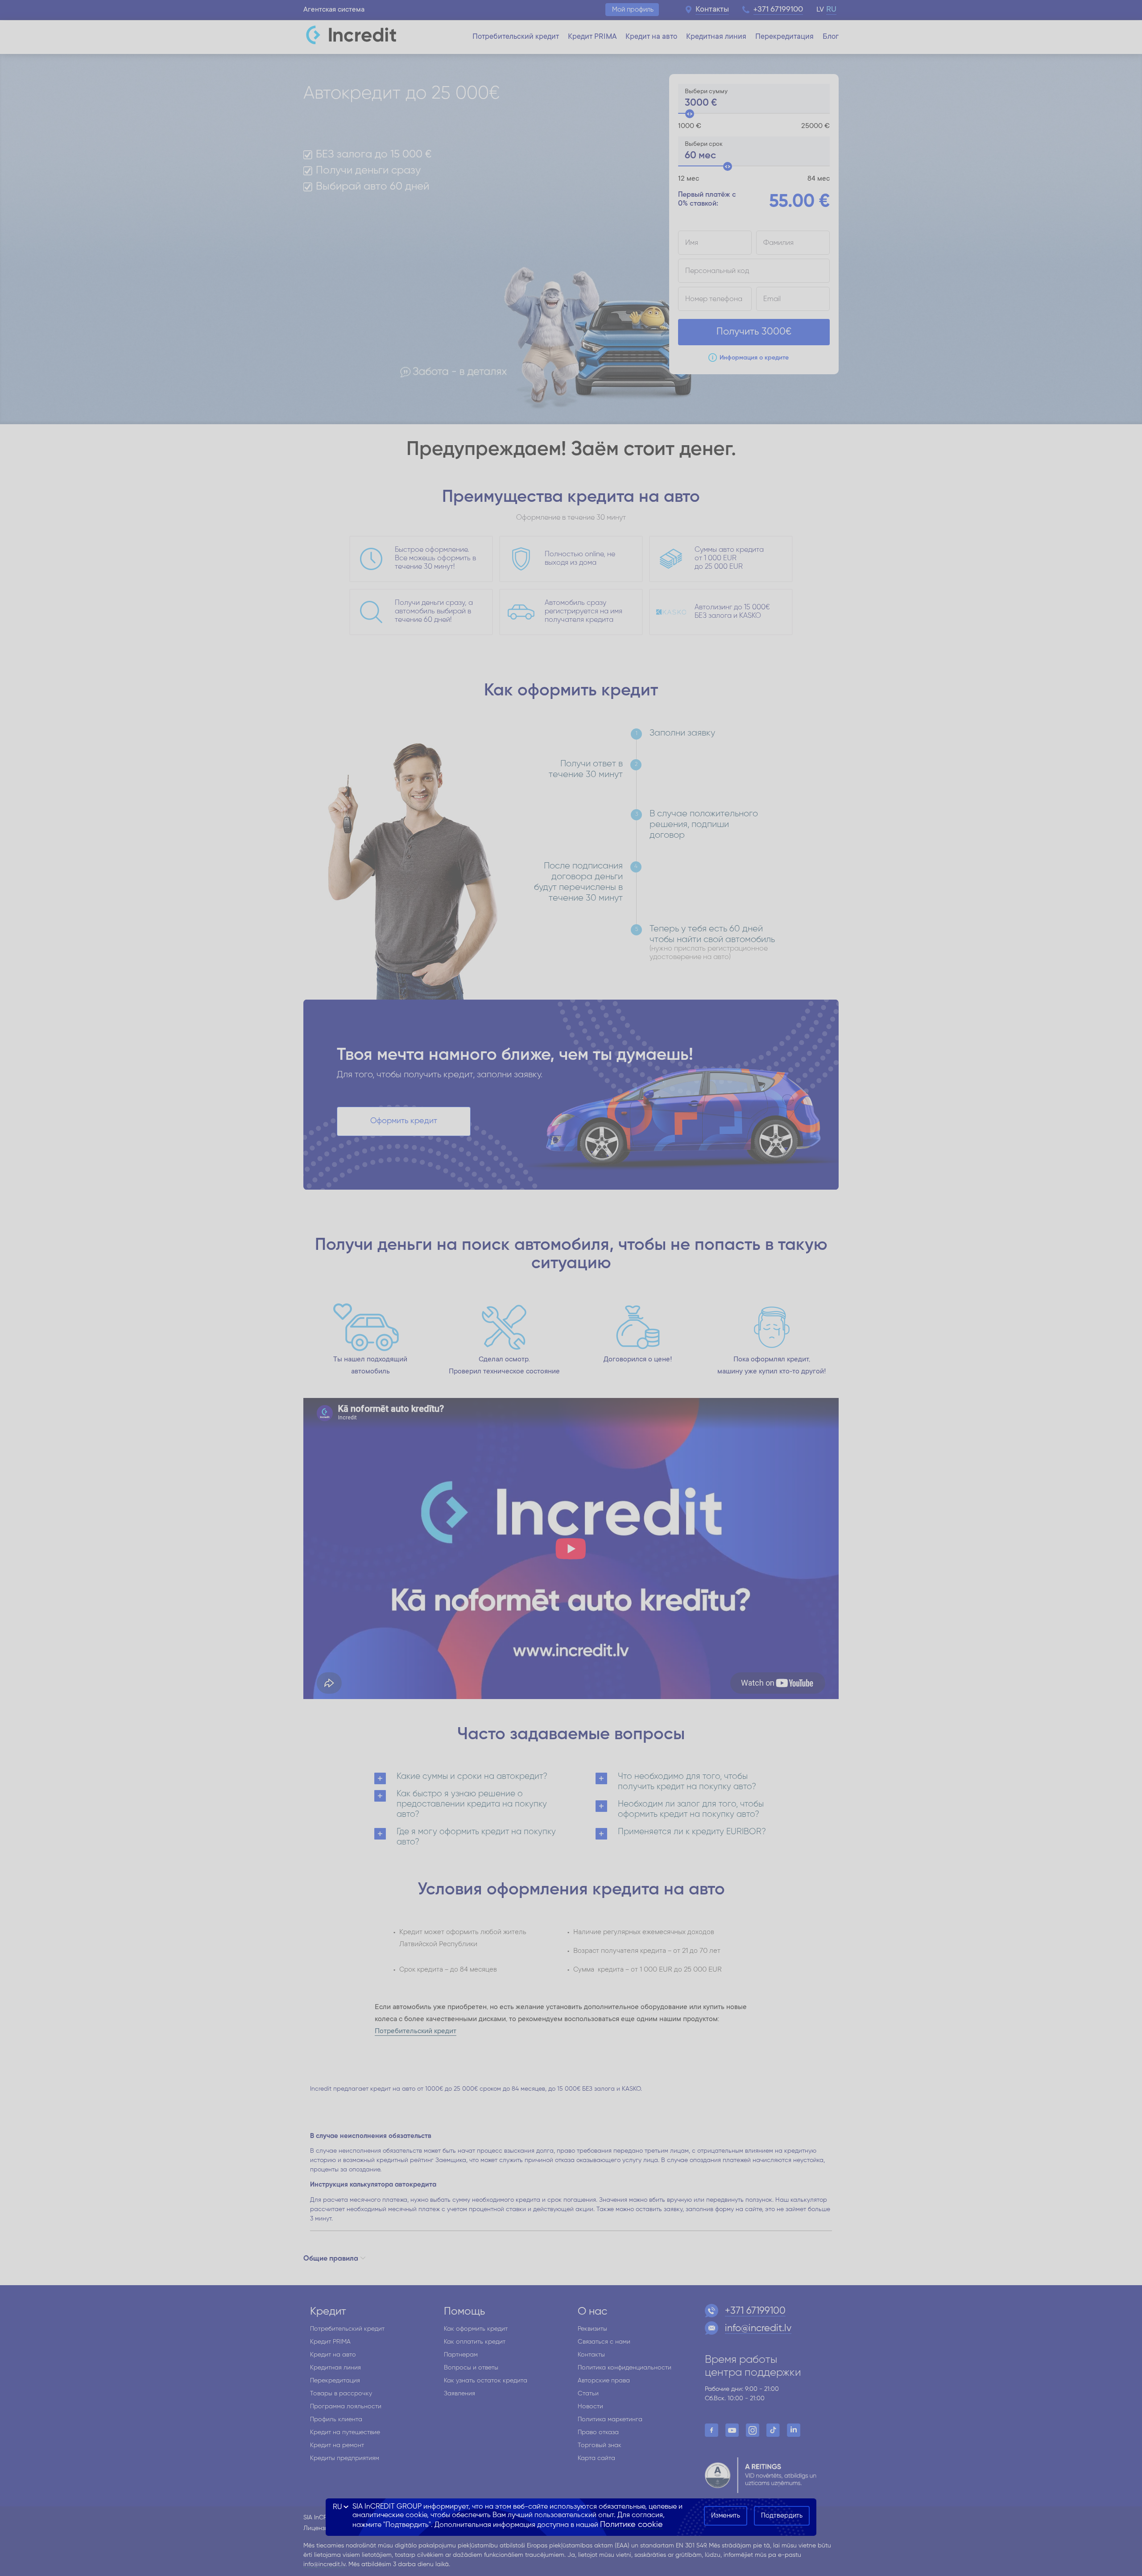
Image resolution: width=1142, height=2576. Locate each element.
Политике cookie (631, 2525)
